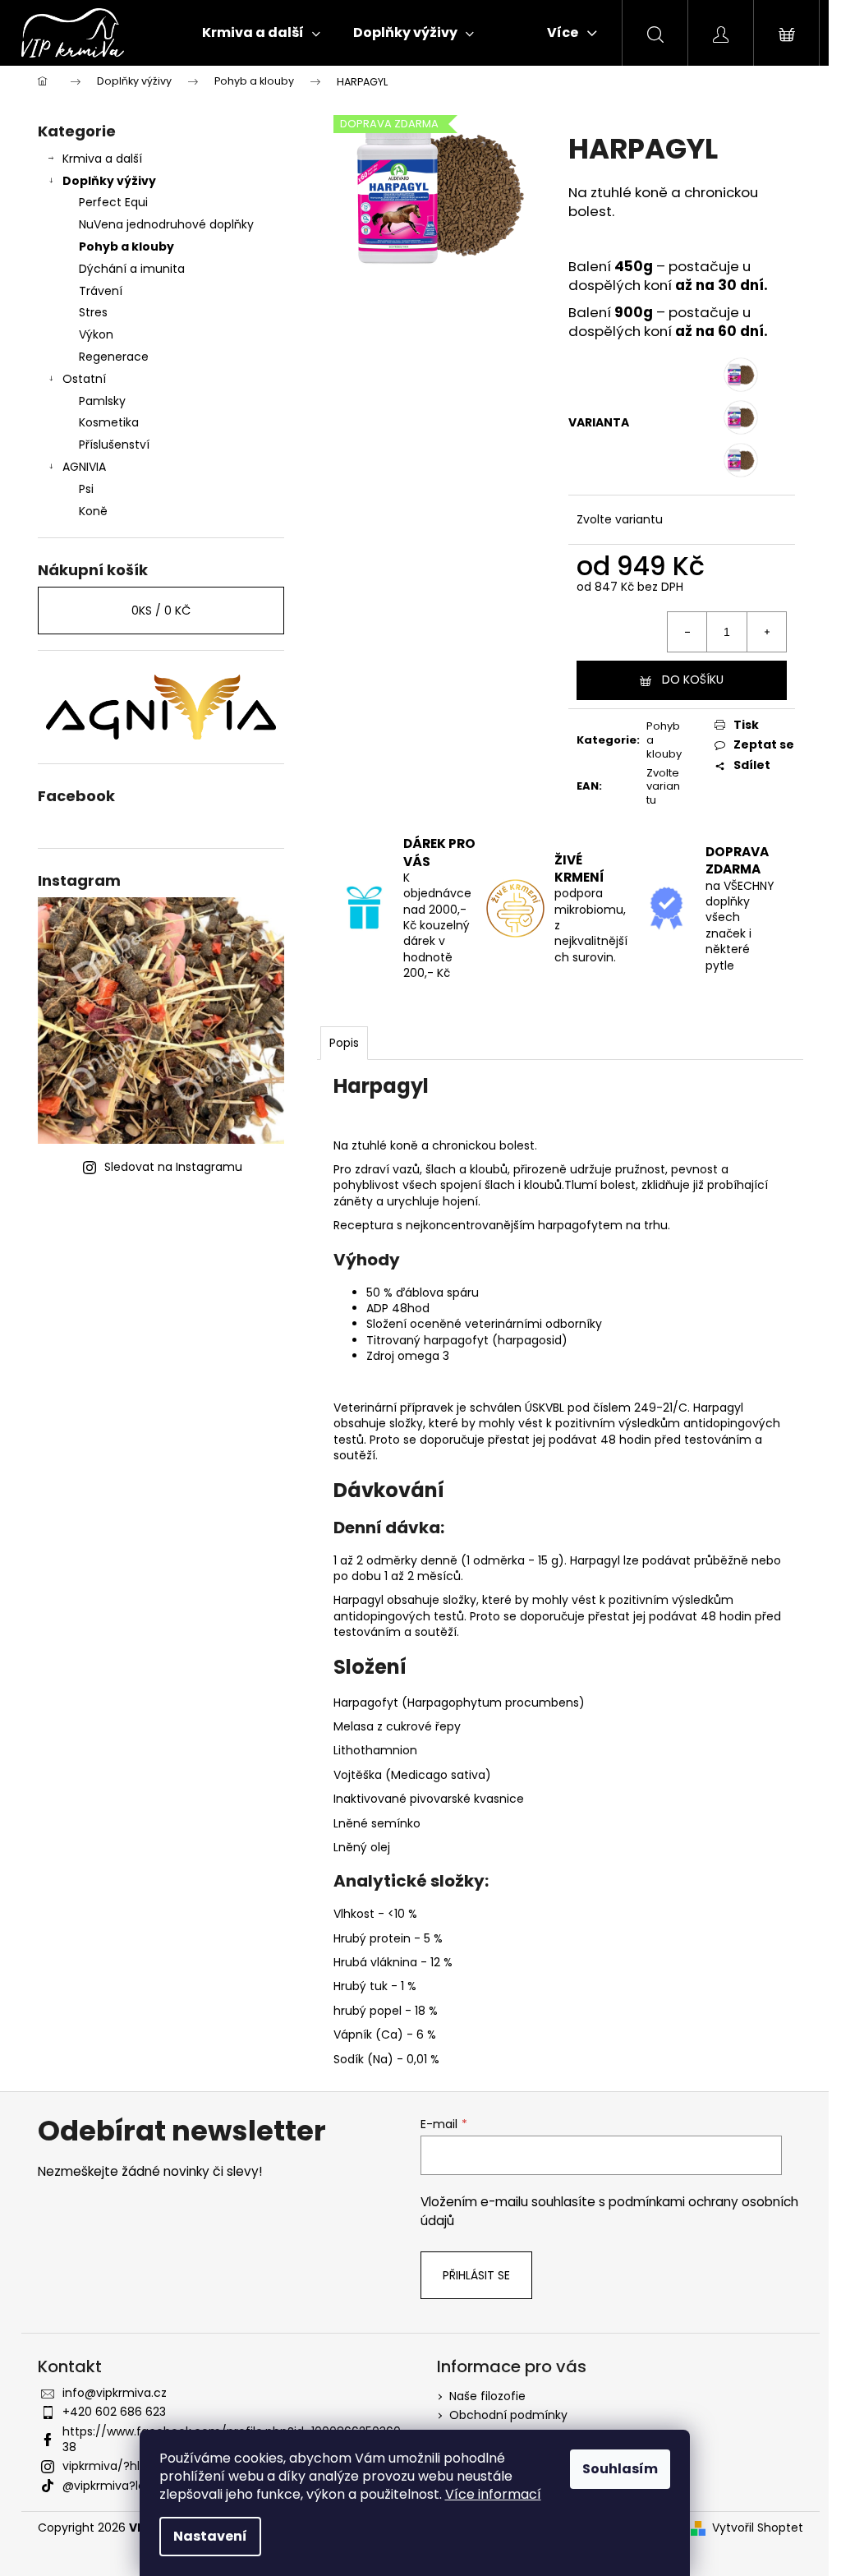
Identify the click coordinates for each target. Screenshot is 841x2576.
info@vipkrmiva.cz (115, 2393)
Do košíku (693, 680)
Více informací (493, 2494)
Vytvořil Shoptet (758, 2528)
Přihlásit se (476, 2275)
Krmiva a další (102, 159)
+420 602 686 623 (114, 2412)
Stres (93, 312)
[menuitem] (261, 33)
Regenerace (114, 357)
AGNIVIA (84, 467)
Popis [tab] (344, 1043)
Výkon (96, 334)
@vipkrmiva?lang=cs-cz (131, 2486)
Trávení (101, 291)
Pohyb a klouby (126, 247)
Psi (86, 489)
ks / (161, 611)
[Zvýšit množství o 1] (766, 632)
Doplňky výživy (109, 181)
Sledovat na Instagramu (173, 1167)
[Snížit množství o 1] (687, 632)
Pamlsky (102, 401)
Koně (93, 511)
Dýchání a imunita (132, 269)
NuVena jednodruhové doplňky (166, 224)
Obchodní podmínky (508, 2415)
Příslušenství (114, 445)
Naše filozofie (487, 2396)
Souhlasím (620, 2469)
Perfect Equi (113, 202)
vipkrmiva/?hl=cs (111, 2466)
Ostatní (84, 379)
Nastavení (210, 2536)
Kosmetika (109, 422)
